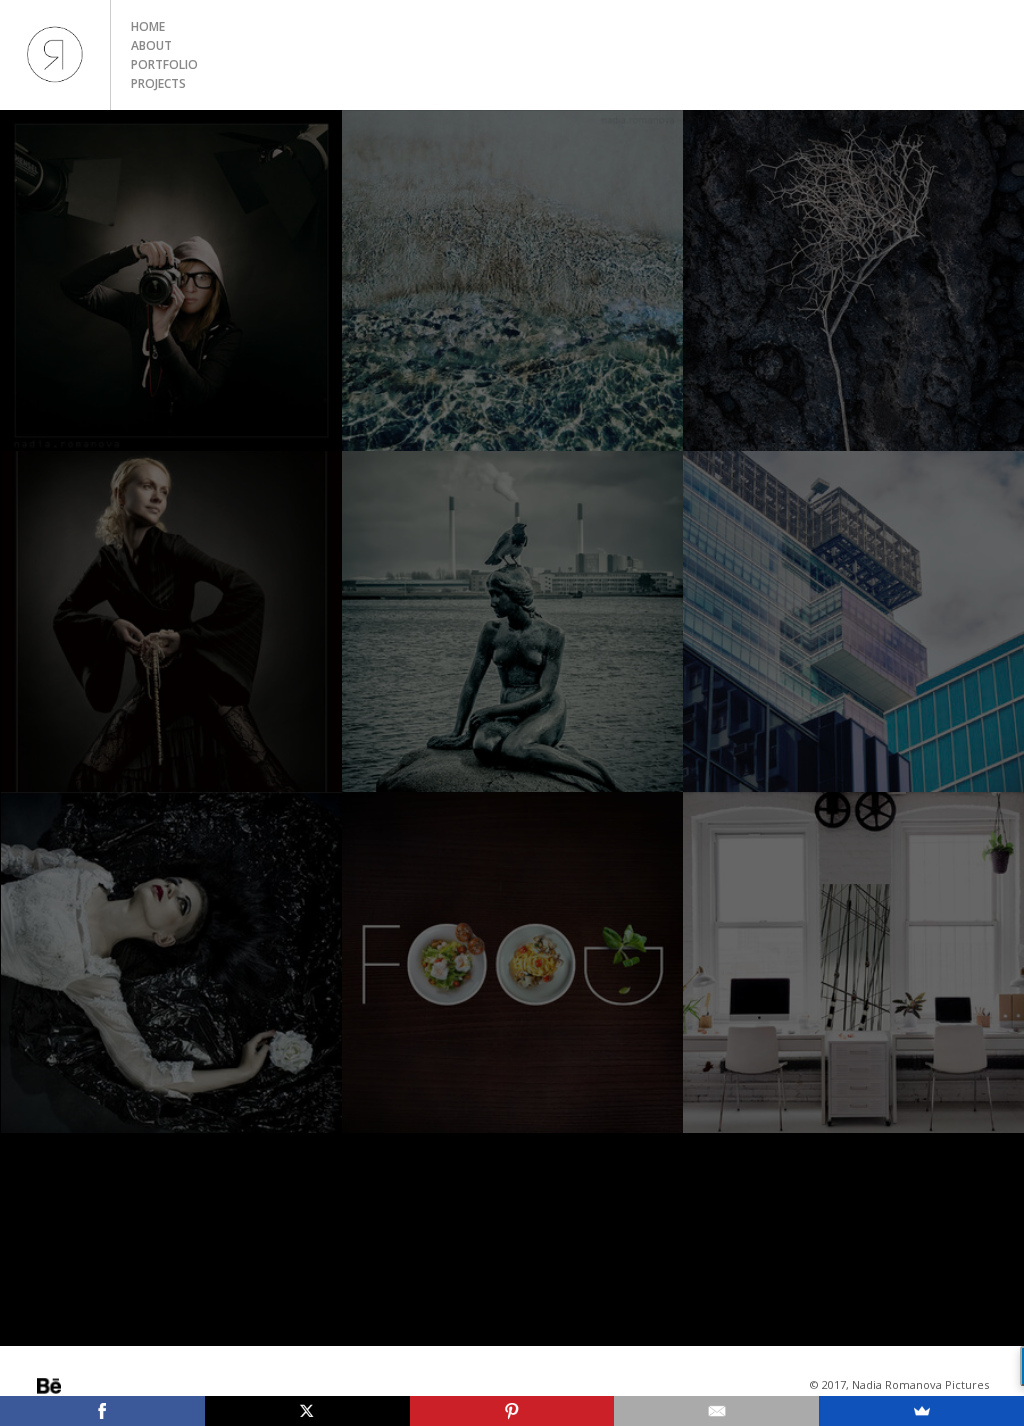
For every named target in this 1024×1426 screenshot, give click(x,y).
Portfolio (164, 64)
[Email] (716, 1411)
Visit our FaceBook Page (133, 1386)
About (151, 45)
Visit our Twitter (105, 1386)
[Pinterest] (512, 1411)
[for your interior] (853, 962)
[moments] (512, 621)
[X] (307, 1411)
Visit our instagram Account (77, 1386)
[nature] (853, 280)
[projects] (171, 962)
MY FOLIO (55, 55)
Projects (158, 83)
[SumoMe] (921, 1411)
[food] (512, 962)
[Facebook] (102, 1411)
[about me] (171, 280)
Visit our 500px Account (49, 1386)
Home (148, 26)
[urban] (853, 621)
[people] (171, 621)
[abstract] (512, 280)
